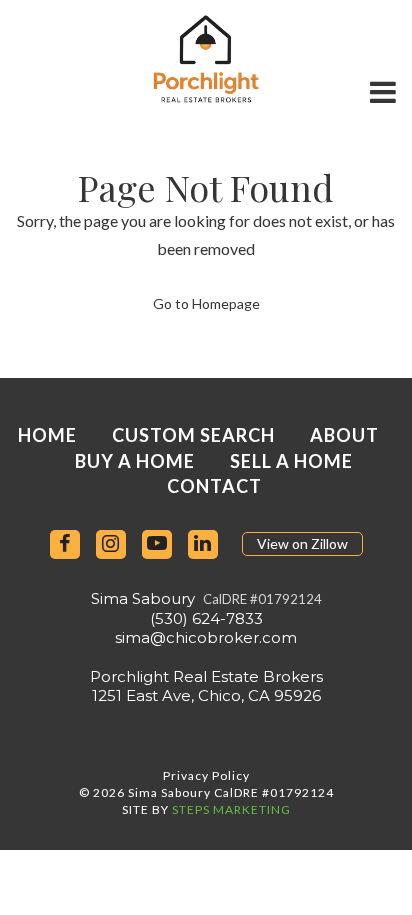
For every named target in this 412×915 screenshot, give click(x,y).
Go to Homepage (206, 303)
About (344, 435)
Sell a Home (291, 461)
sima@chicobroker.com (206, 637)
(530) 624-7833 (206, 618)
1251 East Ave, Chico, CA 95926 (206, 695)
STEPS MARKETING (231, 809)
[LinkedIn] (203, 544)
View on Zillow (302, 543)
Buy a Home (135, 461)
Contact (214, 486)
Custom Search (193, 435)
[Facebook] (65, 544)
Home (47, 435)
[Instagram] (111, 544)
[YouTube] (157, 544)
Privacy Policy (206, 775)
